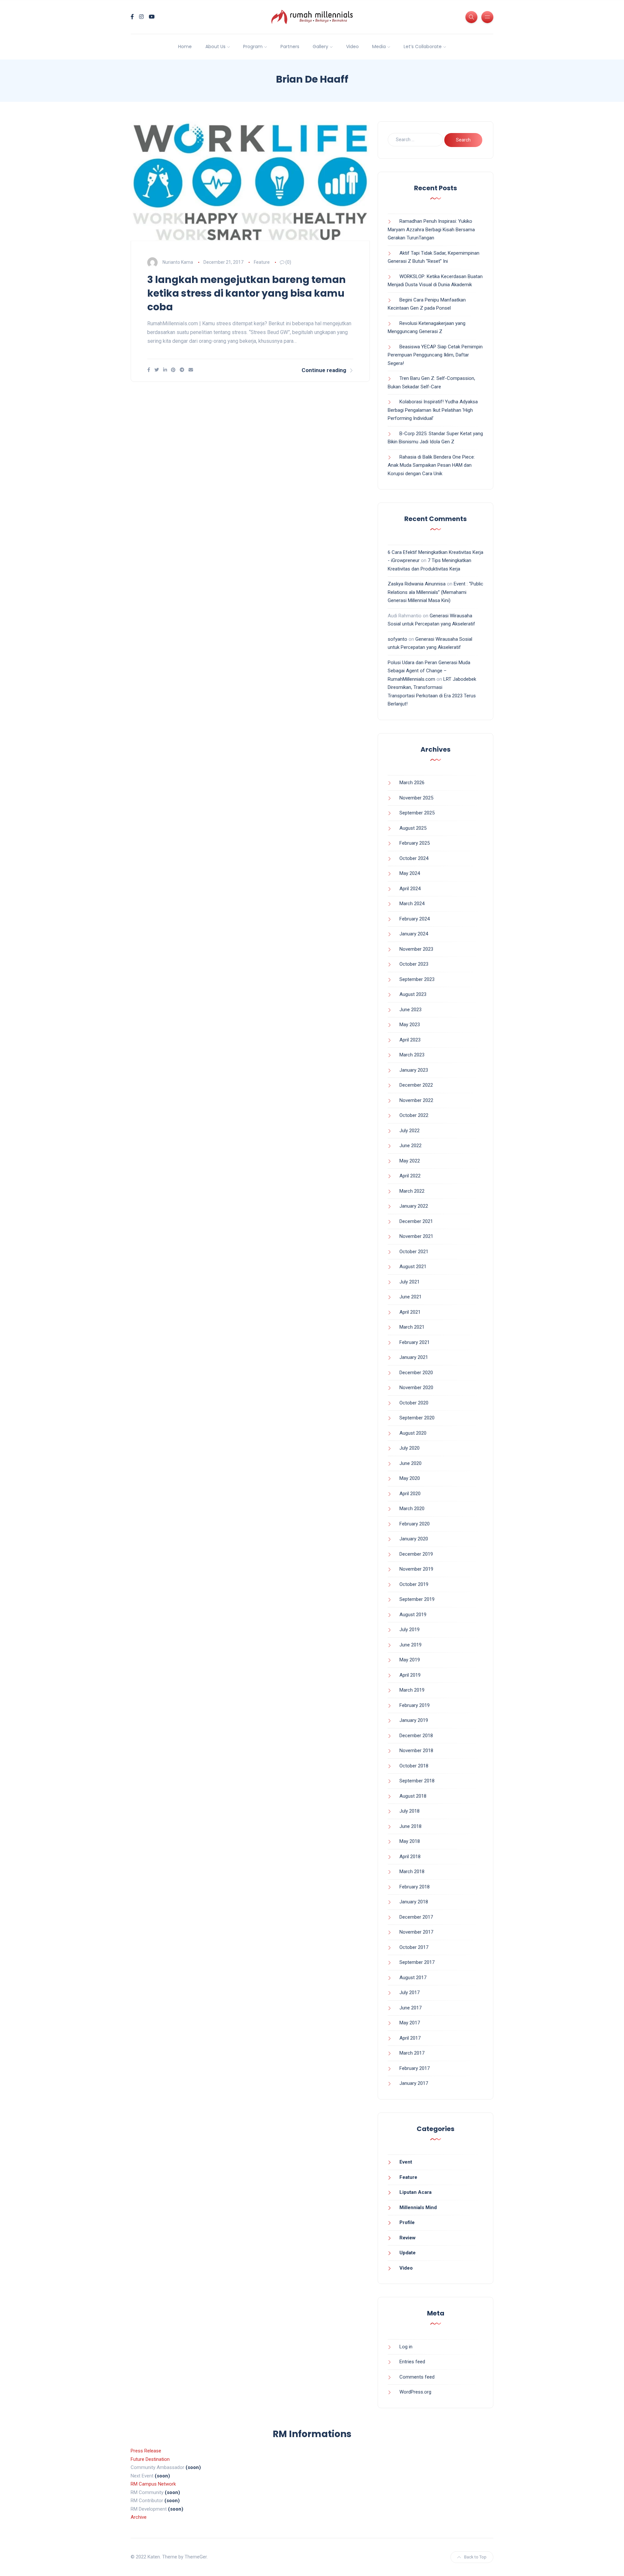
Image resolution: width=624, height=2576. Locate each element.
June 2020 (410, 1463)
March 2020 (412, 1509)
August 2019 (413, 1615)
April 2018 (410, 1857)
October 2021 (414, 1252)
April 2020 (410, 1494)
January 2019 (414, 1720)
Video (352, 47)
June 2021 (410, 1297)
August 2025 (413, 828)
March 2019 (412, 1690)
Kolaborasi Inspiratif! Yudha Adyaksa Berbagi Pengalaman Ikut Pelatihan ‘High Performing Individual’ (433, 410)
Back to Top (475, 2557)
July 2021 (409, 1282)
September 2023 (417, 979)
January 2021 (414, 1357)
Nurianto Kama (178, 262)
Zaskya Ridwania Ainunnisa (417, 584)
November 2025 (416, 798)
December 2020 (416, 1373)
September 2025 (417, 813)
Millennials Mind (418, 2207)
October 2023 (414, 964)
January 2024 (414, 934)
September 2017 (417, 1962)
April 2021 (410, 1312)
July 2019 (409, 1630)
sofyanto (397, 639)
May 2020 (410, 1478)
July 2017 (409, 1992)
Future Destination (150, 2459)
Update (408, 2253)
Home (185, 47)
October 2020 (414, 1403)
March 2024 (412, 904)
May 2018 (410, 1841)
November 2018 (416, 1751)
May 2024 (410, 873)
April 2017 (410, 2038)
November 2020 (416, 1388)
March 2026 (412, 783)
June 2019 (410, 1645)
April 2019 (410, 1675)
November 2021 (416, 1236)
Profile (407, 2222)
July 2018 (409, 1811)
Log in (406, 2347)
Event (406, 2162)
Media (379, 47)
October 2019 (414, 1584)
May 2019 (410, 1660)
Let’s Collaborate (423, 47)
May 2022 (410, 1161)
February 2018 (415, 1887)
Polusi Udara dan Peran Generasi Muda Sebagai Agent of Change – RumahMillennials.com (429, 671)
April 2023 (410, 1040)
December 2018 (416, 1736)
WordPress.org (415, 2392)
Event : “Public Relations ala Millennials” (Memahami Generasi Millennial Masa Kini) (435, 592)
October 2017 (414, 1947)
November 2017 (416, 1932)
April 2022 (410, 1176)
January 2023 (414, 1070)
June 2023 (410, 1010)
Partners (290, 47)
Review (408, 2238)
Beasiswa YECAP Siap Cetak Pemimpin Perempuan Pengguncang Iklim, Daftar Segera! (435, 355)
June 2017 (410, 2008)
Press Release (146, 2451)
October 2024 (414, 858)
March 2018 (412, 1872)
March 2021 (412, 1327)
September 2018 (417, 1781)
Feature (262, 262)
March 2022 (412, 1191)
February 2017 (415, 2068)
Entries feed (412, 2362)
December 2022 (416, 1085)
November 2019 (416, 1569)
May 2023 (410, 1025)
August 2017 (413, 1978)
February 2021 (415, 1342)
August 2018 (413, 1796)
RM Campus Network (153, 2484)
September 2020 (417, 1418)
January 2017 (414, 2083)
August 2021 (413, 1267)
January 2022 (414, 1206)
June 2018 (410, 1826)
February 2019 (415, 1705)
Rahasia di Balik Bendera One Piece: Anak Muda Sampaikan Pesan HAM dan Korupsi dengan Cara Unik (431, 465)
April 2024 (410, 889)
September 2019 (417, 1599)
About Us (215, 47)
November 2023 (416, 949)
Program (253, 47)
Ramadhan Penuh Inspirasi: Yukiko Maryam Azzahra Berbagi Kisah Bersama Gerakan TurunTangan (431, 229)
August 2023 (413, 994)
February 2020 (415, 1524)
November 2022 (416, 1100)
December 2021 (416, 1221)
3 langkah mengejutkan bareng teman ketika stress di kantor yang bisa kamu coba (247, 293)
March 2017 (412, 2053)
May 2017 (410, 2023)
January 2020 (414, 1539)
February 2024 (415, 919)
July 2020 (409, 1448)
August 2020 (413, 1433)
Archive (139, 2517)
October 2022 (414, 1115)
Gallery (320, 47)
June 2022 (410, 1146)
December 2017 (416, 1917)
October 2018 (414, 1766)
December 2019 (416, 1554)
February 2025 (415, 843)
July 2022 (409, 1131)
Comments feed (417, 2377)
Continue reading (324, 370)
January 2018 (414, 1902)
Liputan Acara (416, 2192)
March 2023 (412, 1055)
